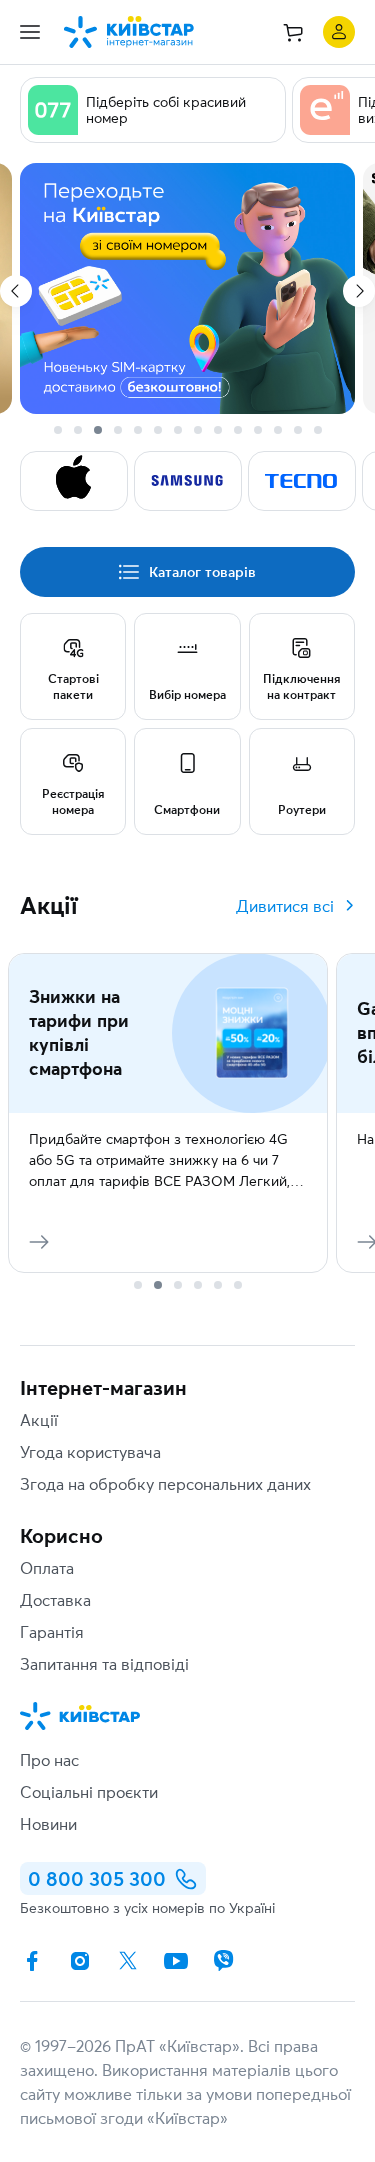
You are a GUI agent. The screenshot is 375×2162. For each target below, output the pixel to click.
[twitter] (128, 1961)
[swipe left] (16, 291)
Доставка (55, 1600)
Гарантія (52, 1632)
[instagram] (80, 1961)
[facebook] (32, 1961)
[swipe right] (359, 291)
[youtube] (176, 1961)
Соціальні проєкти (89, 1792)
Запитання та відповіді (104, 1664)
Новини (48, 1824)
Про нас (49, 1760)
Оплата (47, 1568)
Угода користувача (90, 1452)
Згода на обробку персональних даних (165, 1484)
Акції (39, 1420)
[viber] (224, 1961)
